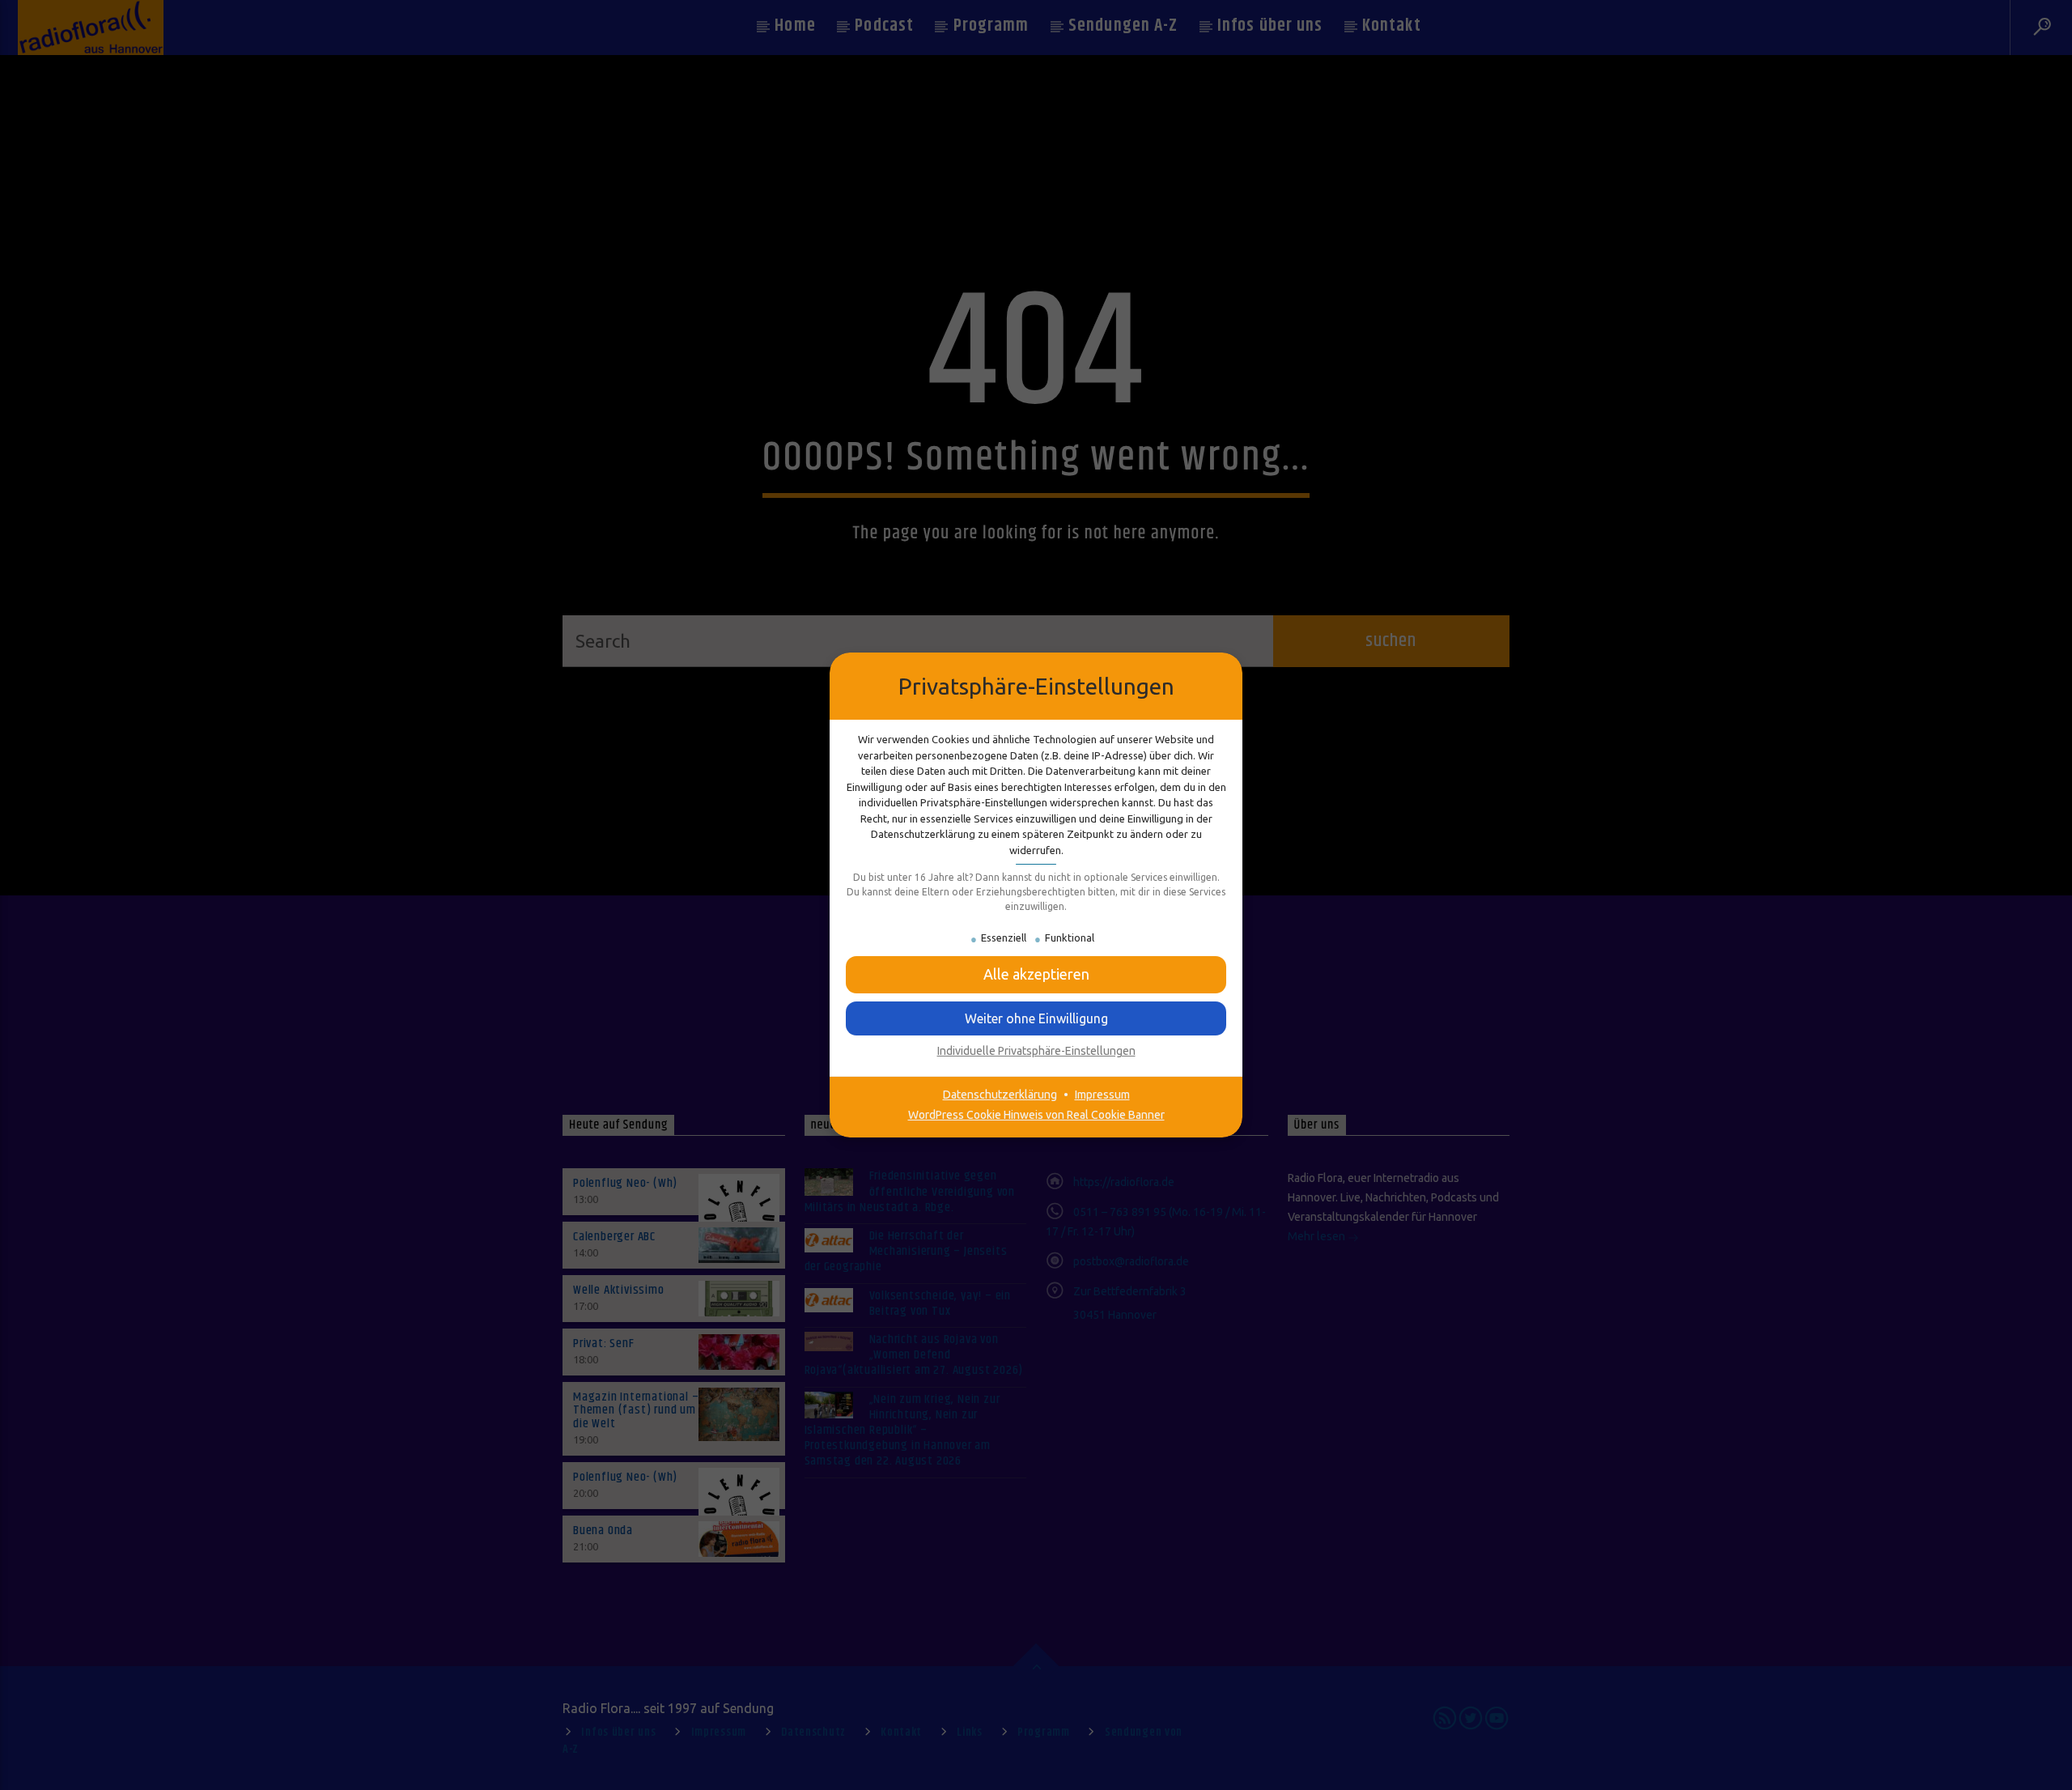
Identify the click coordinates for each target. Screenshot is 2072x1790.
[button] (1036, 1018)
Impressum (1102, 1095)
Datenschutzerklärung (1000, 1095)
